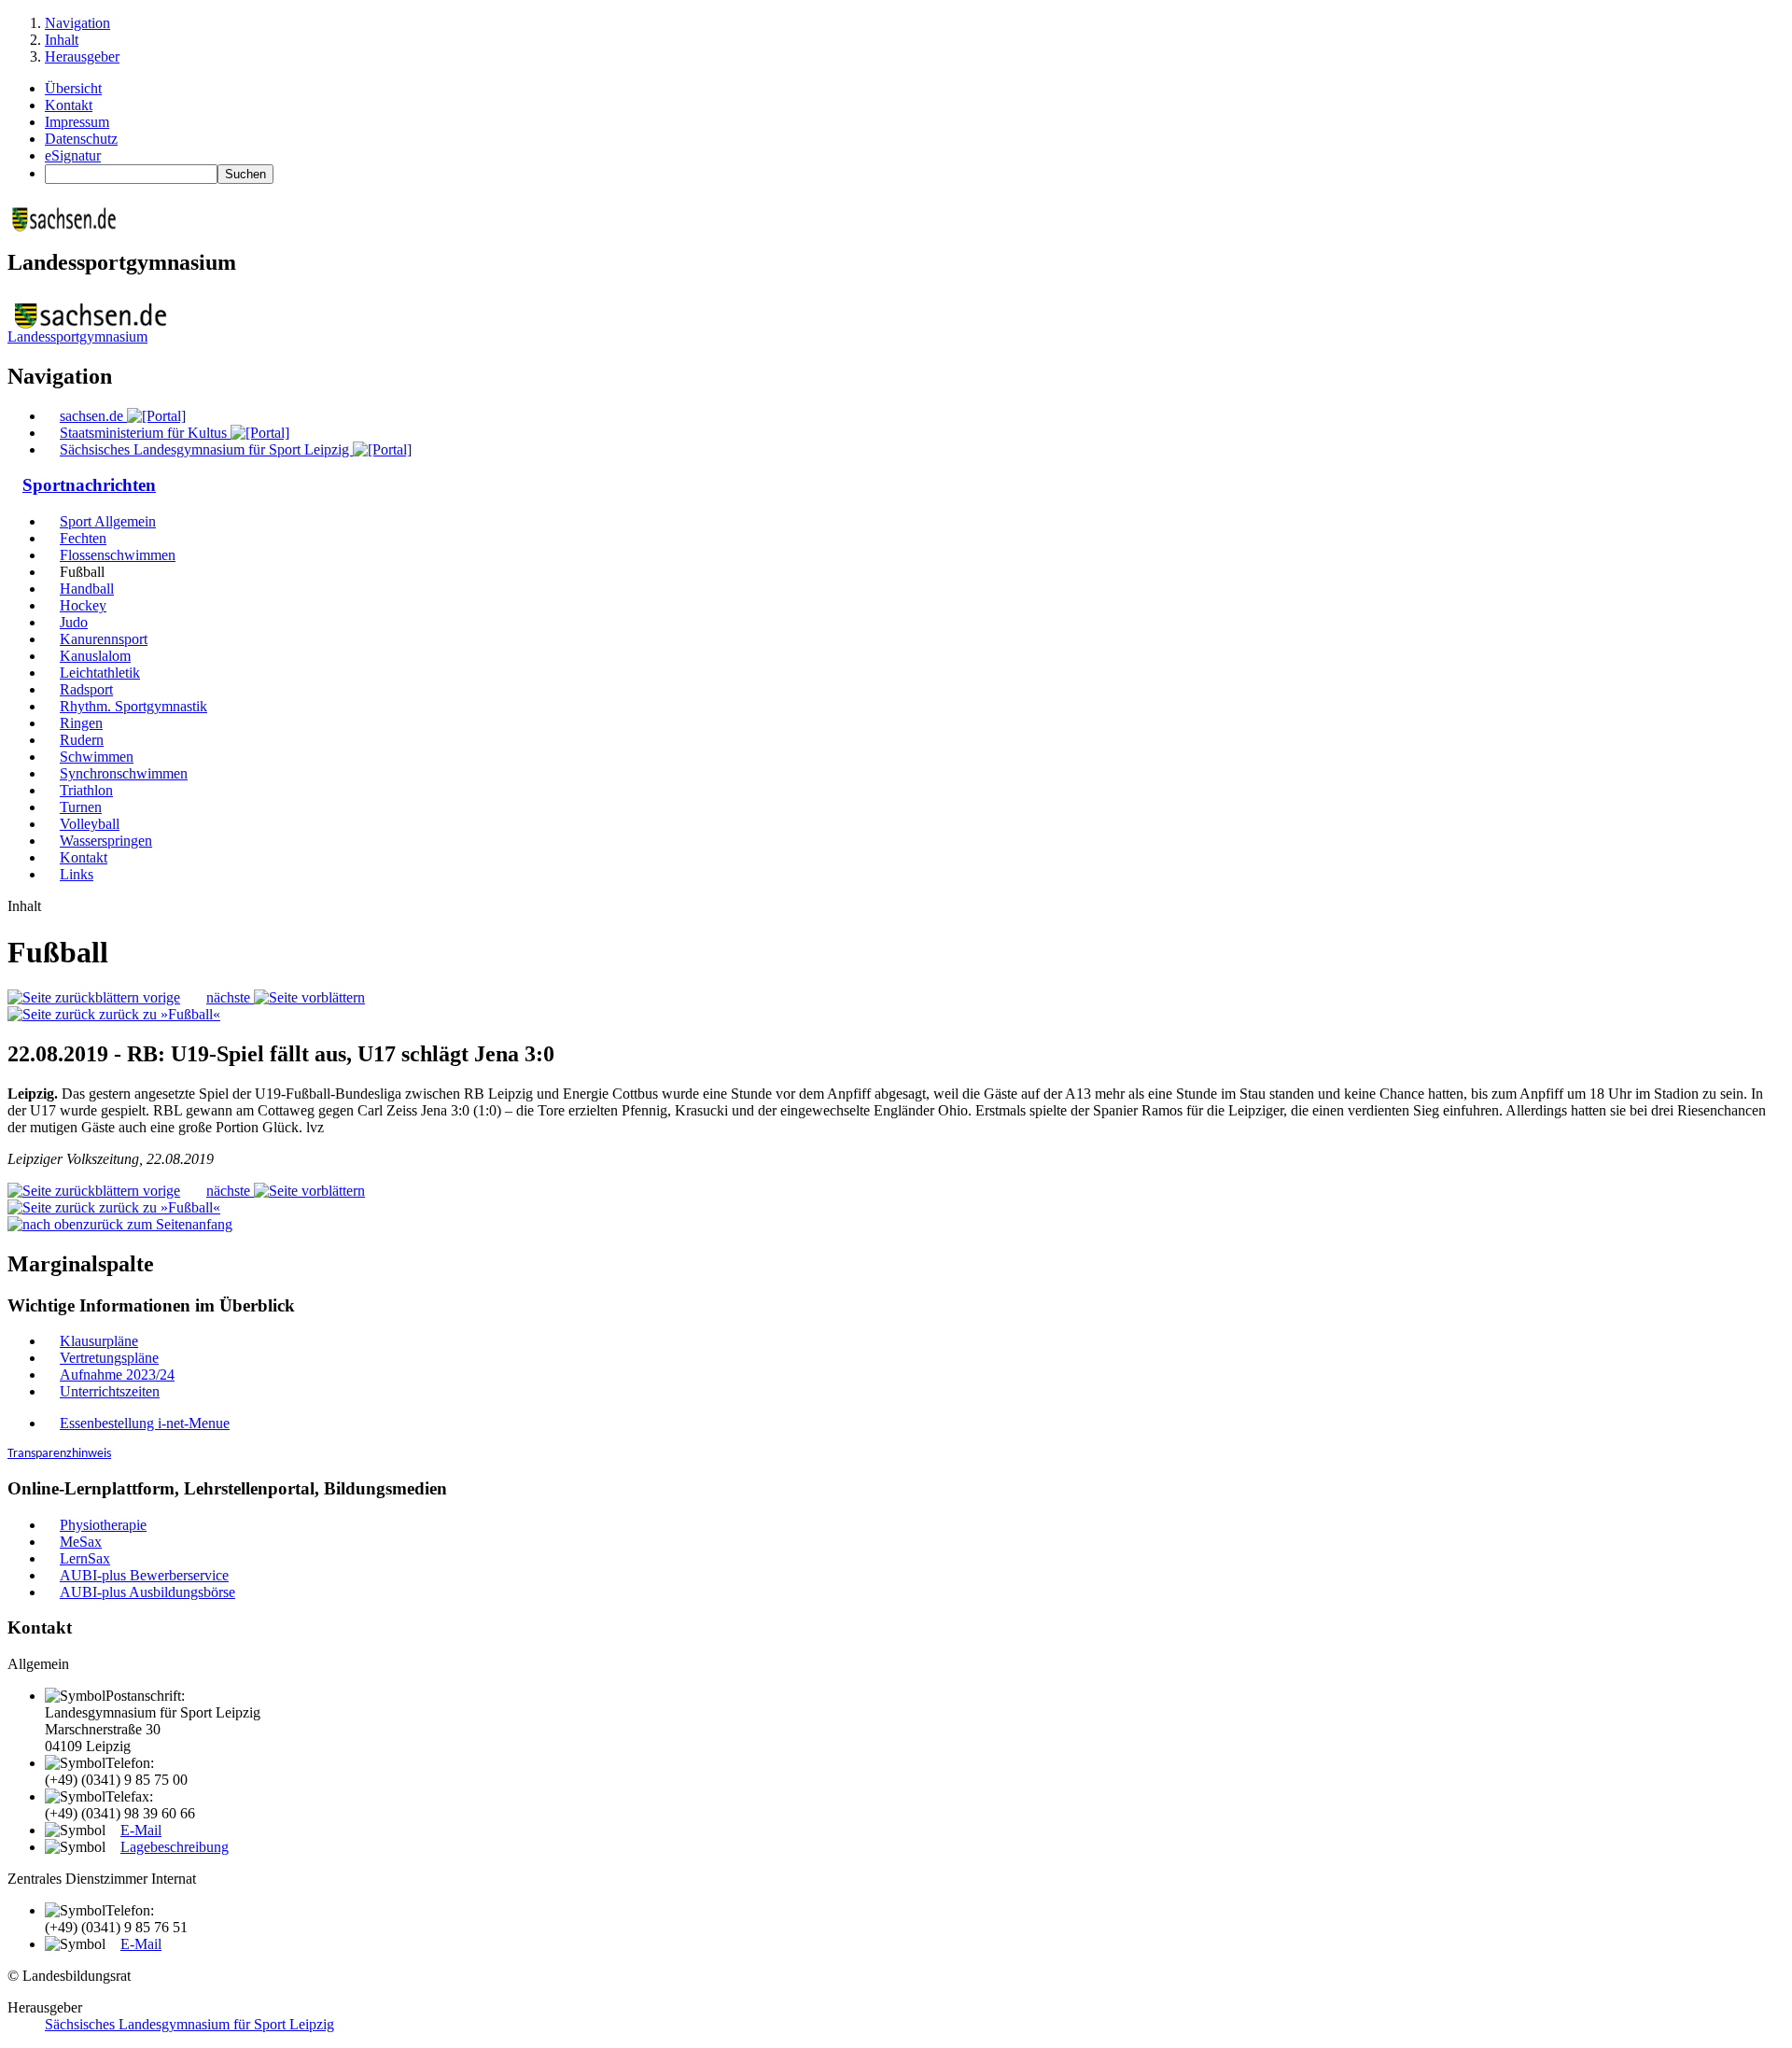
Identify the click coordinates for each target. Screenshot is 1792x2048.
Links (77, 874)
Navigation (77, 23)
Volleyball (90, 824)
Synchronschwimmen (124, 773)
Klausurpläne (99, 1341)
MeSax (81, 1542)
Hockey (83, 605)
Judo (74, 622)
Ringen (81, 723)
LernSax (85, 1558)
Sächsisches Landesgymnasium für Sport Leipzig (206, 449)
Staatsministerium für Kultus (145, 433)
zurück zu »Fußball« (158, 1014)
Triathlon (86, 790)
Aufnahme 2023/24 (117, 1375)
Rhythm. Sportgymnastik (133, 706)
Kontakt (69, 105)
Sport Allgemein (108, 521)
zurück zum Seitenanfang (158, 1224)
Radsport (86, 689)
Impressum (77, 122)
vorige (160, 997)
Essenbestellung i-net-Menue (145, 1423)
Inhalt (62, 40)
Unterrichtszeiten (110, 1391)
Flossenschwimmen (118, 555)
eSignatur (73, 155)
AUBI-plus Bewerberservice (144, 1575)
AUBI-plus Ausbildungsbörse (147, 1592)
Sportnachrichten (89, 485)
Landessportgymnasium (77, 337)
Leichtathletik (100, 673)
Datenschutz (81, 139)
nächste (230, 997)
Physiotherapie (103, 1525)
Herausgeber (82, 56)
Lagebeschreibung (175, 1847)
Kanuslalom (95, 656)
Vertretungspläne (109, 1358)
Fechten (83, 538)
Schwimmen (97, 757)
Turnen (81, 807)
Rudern (82, 740)
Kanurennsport (104, 639)
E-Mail (141, 1830)
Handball (87, 589)
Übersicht (73, 88)
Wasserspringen (106, 841)
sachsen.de (93, 416)
